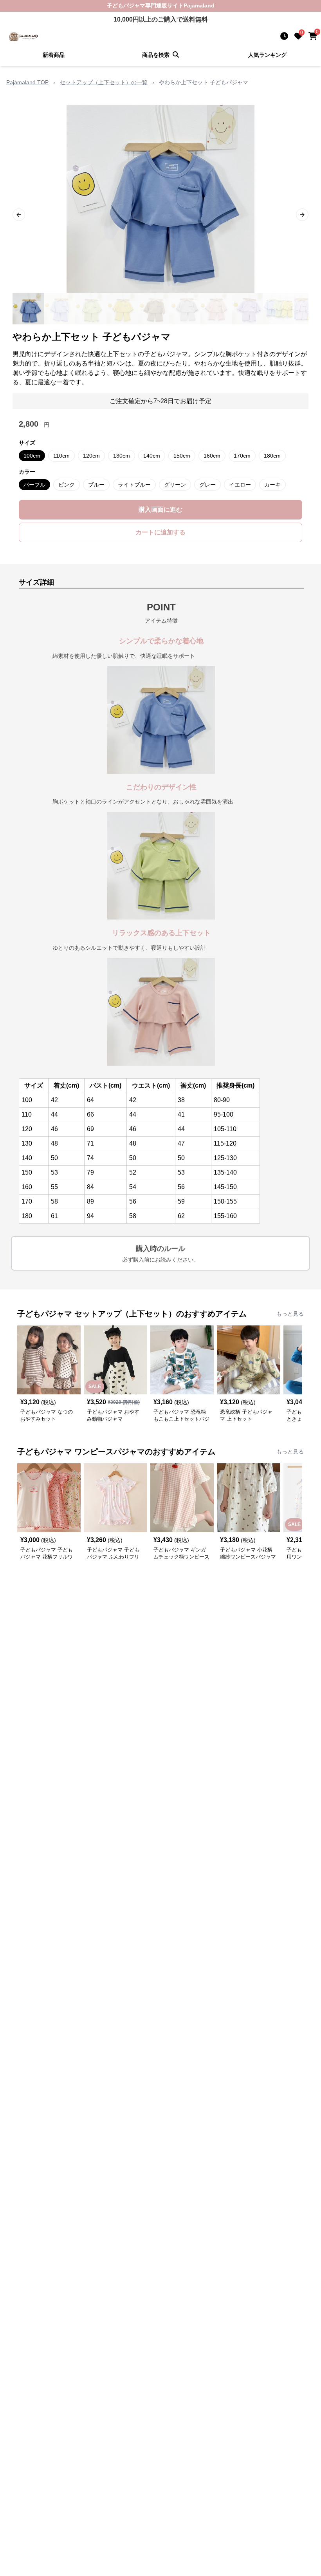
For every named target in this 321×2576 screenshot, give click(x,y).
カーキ (272, 485)
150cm (182, 456)
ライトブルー (134, 485)
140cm (152, 456)
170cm (242, 456)
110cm (61, 456)
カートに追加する (160, 532)
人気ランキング (267, 55)
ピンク (67, 485)
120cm (91, 456)
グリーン (175, 485)
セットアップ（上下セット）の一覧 (104, 82)
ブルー (96, 485)
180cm (272, 456)
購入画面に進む (160, 510)
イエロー (240, 485)
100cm (32, 456)
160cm (212, 456)
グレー (207, 485)
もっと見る (290, 1314)
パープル (34, 485)
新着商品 (54, 55)
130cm (122, 456)
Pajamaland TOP (27, 82)
